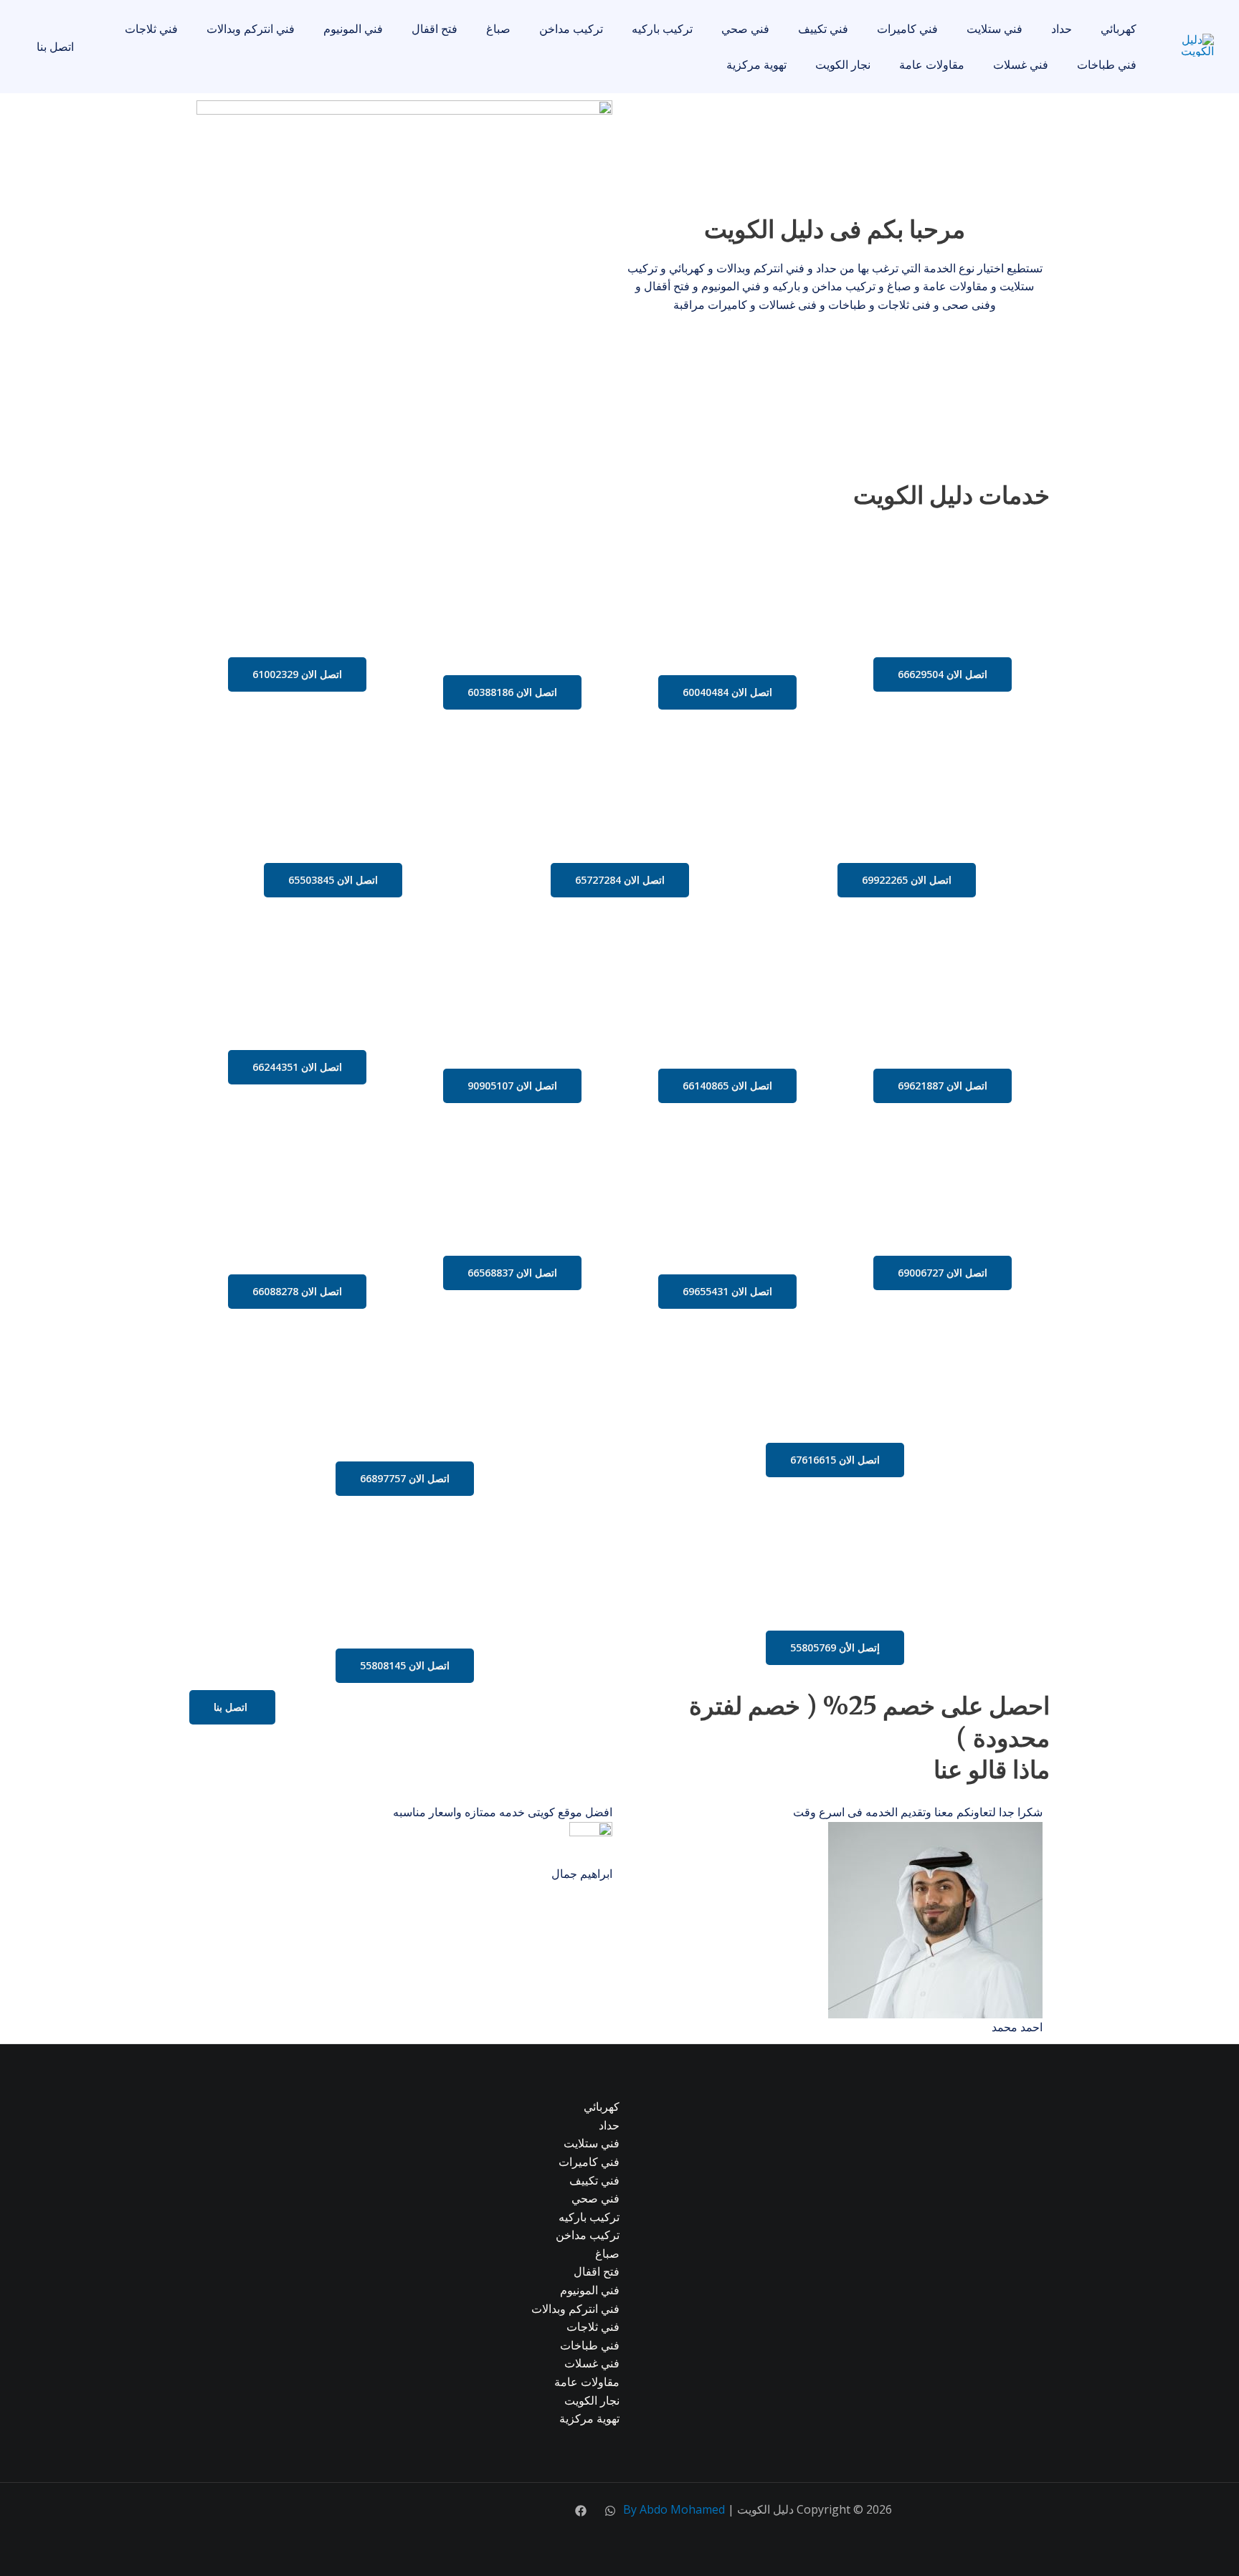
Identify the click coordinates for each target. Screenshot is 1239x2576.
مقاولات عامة (932, 65)
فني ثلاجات (151, 29)
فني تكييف (823, 29)
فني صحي (745, 29)
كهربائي (1119, 29)
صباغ (498, 29)
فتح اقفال (435, 29)
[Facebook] (581, 2511)
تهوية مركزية (756, 65)
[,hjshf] (610, 2511)
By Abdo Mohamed (674, 2509)
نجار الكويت (843, 65)
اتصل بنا (55, 47)
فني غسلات (1021, 65)
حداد (1062, 29)
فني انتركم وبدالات (251, 29)
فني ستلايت (994, 29)
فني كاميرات (907, 29)
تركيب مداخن (571, 29)
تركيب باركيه (662, 29)
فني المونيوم (353, 29)
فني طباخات (1107, 65)
